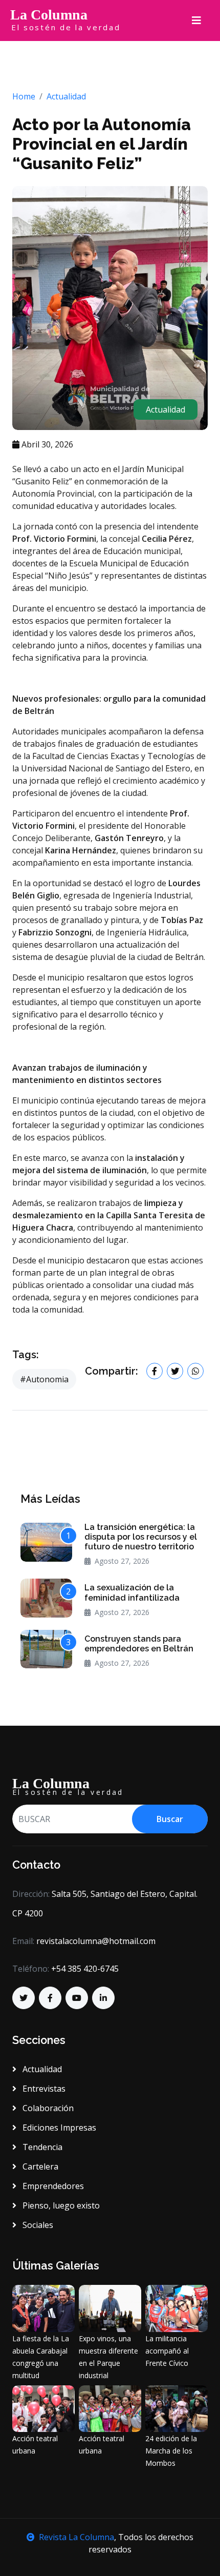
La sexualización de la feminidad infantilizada (132, 1592)
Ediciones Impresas (58, 2128)
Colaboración (47, 2108)
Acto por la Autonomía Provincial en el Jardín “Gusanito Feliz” (102, 144)
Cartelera (39, 2166)
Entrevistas (43, 2089)
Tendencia (41, 2147)
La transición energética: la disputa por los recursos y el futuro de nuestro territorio (141, 1537)
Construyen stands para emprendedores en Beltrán (139, 1644)
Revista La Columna (76, 2537)
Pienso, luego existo (60, 2205)
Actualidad (66, 96)
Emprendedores (52, 2186)
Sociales (37, 2225)
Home (24, 96)
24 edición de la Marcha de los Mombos (171, 2451)
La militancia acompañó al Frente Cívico (167, 2351)
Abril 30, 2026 (46, 444)
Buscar (170, 1819)
